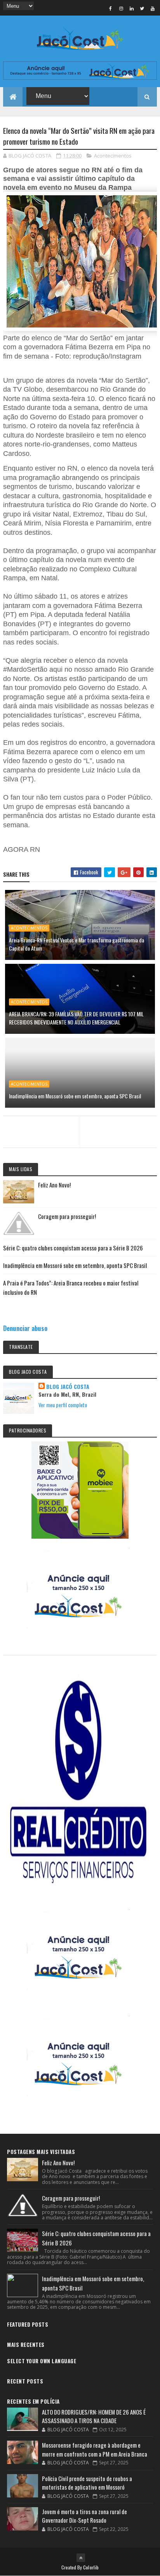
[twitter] (142, 8)
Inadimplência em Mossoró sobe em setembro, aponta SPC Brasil (75, 1096)
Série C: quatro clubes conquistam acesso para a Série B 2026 (73, 1248)
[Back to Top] (81, 2558)
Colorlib (91, 2567)
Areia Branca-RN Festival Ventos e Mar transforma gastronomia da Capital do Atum (77, 944)
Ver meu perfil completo (63, 1405)
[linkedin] (132, 8)
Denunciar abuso (25, 1328)
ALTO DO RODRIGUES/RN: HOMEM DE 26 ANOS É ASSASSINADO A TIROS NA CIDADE (94, 2416)
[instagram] (121, 8)
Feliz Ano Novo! (54, 1185)
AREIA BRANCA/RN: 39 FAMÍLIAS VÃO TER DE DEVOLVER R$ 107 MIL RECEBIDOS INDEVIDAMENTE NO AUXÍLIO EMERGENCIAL (76, 1018)
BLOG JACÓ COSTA (68, 1387)
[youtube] (153, 8)
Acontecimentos (113, 156)
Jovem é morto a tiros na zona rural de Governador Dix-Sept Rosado (84, 2516)
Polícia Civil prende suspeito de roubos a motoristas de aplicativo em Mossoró (87, 2483)
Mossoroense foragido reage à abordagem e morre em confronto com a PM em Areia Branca (95, 2449)
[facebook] (111, 8)
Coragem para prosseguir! (67, 1216)
